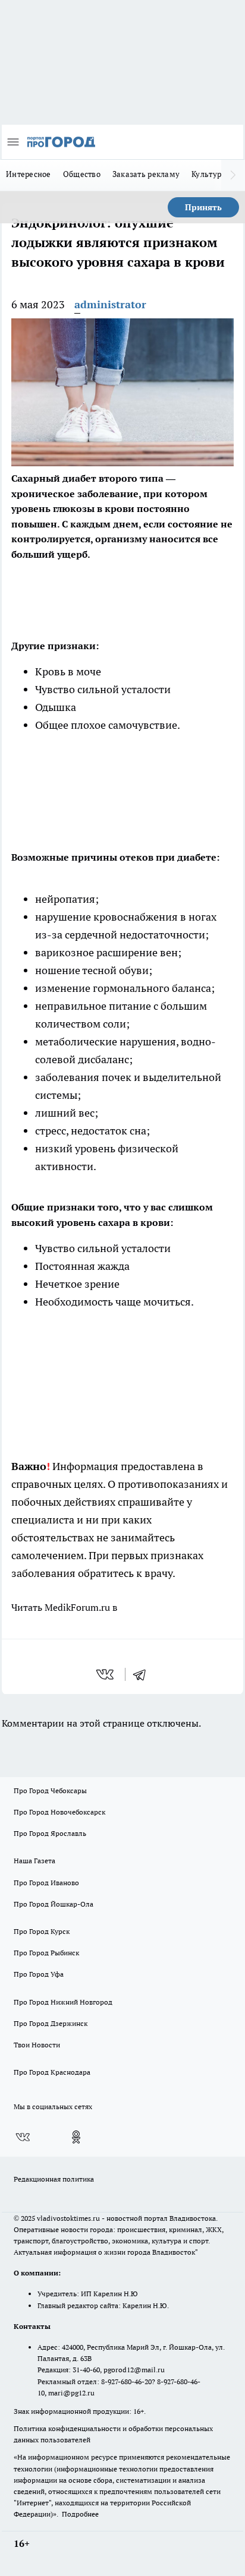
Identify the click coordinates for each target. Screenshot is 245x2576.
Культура (208, 174)
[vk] (106, 1674)
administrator (110, 304)
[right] (233, 175)
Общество (82, 174)
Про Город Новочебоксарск (59, 1812)
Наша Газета (34, 1861)
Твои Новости (37, 2045)
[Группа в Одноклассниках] (76, 2137)
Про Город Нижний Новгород (63, 2002)
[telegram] (143, 1674)
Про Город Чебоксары (50, 1790)
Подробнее (80, 2514)
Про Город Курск (42, 1931)
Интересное (29, 174)
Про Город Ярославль (50, 1833)
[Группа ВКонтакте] (23, 2137)
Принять (203, 207)
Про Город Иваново (46, 1883)
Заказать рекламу (146, 174)
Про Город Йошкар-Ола (54, 1904)
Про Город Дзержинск (51, 2023)
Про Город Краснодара (52, 2072)
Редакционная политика (54, 2179)
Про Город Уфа (39, 1974)
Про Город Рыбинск (46, 1953)
